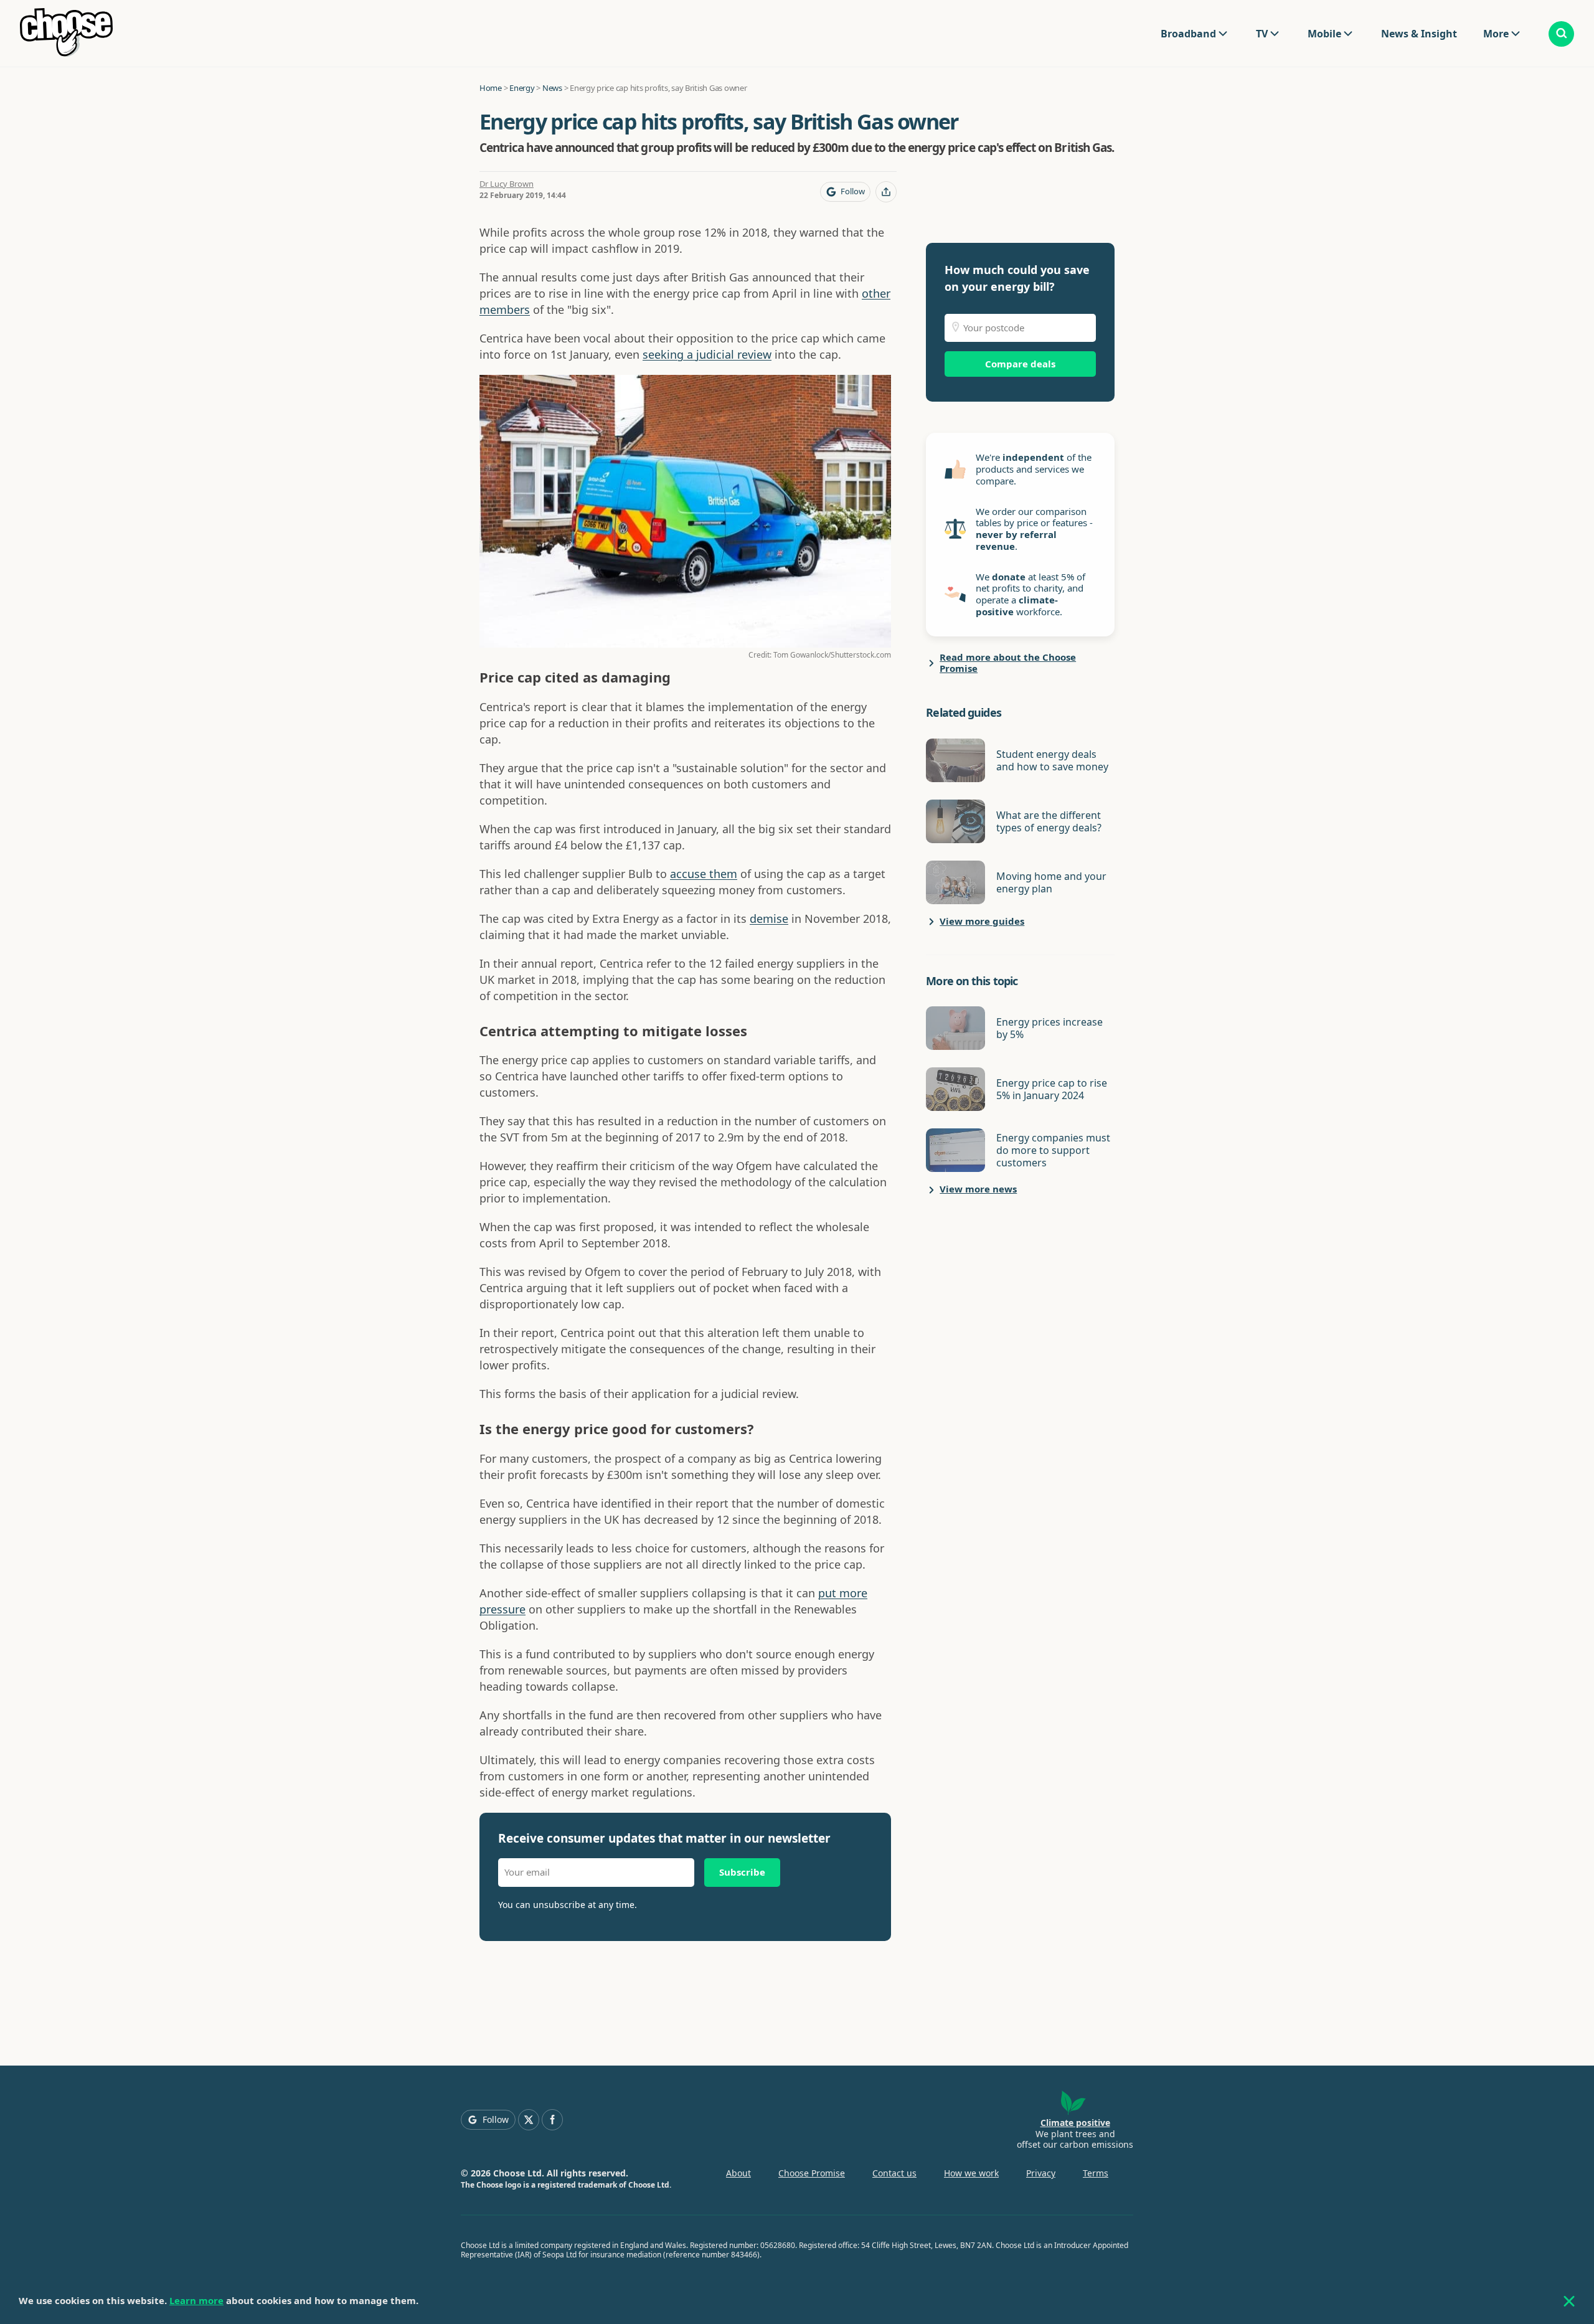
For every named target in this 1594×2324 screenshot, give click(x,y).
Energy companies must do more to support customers (1053, 1150)
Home (491, 88)
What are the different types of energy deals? (1049, 821)
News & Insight (1419, 34)
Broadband (1188, 34)
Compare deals (1020, 364)
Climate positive (1075, 2123)
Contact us (894, 2173)
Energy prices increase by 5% (1049, 1028)
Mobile (1324, 34)
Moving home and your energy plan (1051, 882)
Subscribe (742, 1872)
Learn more (196, 2300)
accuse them (704, 874)
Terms (1096, 2173)
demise (769, 919)
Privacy (1041, 2173)
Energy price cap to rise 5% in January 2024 (1052, 1089)
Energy (522, 88)
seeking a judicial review (707, 354)
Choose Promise (812, 2173)
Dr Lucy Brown (507, 184)
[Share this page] (886, 192)
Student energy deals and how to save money (1052, 760)
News (552, 88)
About (738, 2173)
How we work (971, 2173)
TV (1262, 34)
